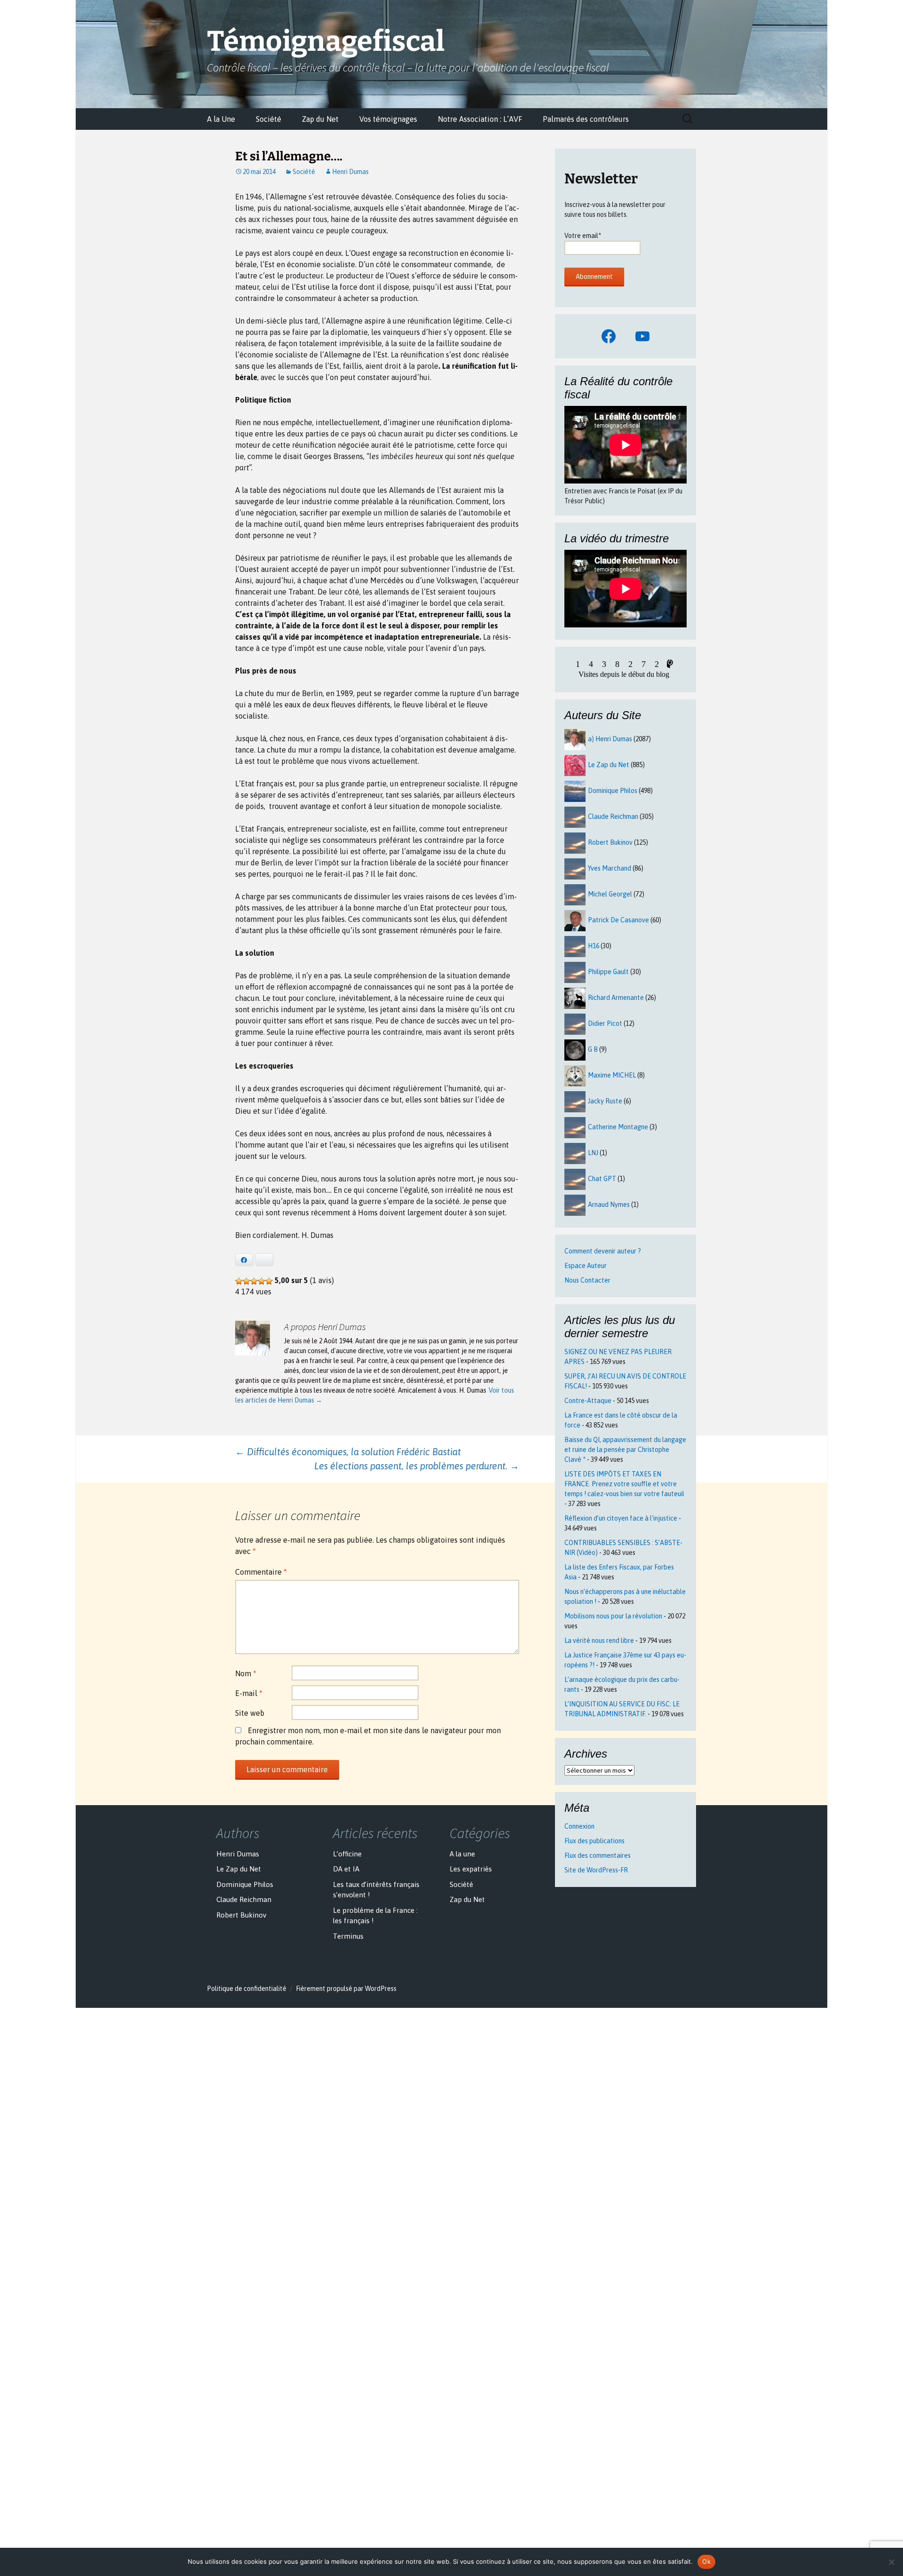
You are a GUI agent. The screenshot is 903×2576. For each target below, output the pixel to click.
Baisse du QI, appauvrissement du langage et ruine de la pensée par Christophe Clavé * (625, 1450)
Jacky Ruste (605, 1101)
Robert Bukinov (610, 842)
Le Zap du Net (609, 765)
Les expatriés (471, 1869)
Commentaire (261, 1572)
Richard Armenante (616, 998)
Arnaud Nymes (609, 1205)
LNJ (593, 1153)
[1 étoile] (239, 1281)
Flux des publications (594, 1841)
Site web (250, 1713)
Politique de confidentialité (247, 1989)
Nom (246, 1673)
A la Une (221, 119)
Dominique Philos (613, 791)
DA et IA (346, 1869)
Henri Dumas (350, 172)
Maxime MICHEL (612, 1075)
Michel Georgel (610, 894)
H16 (594, 946)
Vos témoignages (388, 119)
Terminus (348, 1936)
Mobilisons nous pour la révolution (613, 1616)
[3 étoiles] (254, 1281)
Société (269, 119)
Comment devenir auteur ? (603, 1251)
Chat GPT (602, 1179)
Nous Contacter (587, 1280)
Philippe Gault (608, 972)
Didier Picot (605, 1023)
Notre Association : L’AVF (480, 119)
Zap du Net (320, 119)
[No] (891, 2562)
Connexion (579, 1826)
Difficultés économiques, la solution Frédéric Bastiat (348, 1452)
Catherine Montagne (618, 1127)
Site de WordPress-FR (596, 1870)
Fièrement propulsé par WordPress (346, 1989)
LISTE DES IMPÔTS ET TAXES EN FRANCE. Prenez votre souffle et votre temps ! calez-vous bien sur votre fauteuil (624, 1484)
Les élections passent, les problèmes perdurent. (417, 1466)
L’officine (347, 1854)
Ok (706, 2561)
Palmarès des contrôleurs (586, 119)
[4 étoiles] (261, 1281)
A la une (462, 1854)
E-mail (249, 1693)
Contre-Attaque (588, 1401)
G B (593, 1049)
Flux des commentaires (598, 1855)
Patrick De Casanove (618, 920)
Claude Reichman (613, 816)
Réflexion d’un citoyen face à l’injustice (621, 1518)
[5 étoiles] (269, 1281)
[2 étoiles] (246, 1281)
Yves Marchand (610, 868)
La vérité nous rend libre (599, 1641)
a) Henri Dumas (610, 739)
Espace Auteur (586, 1266)
